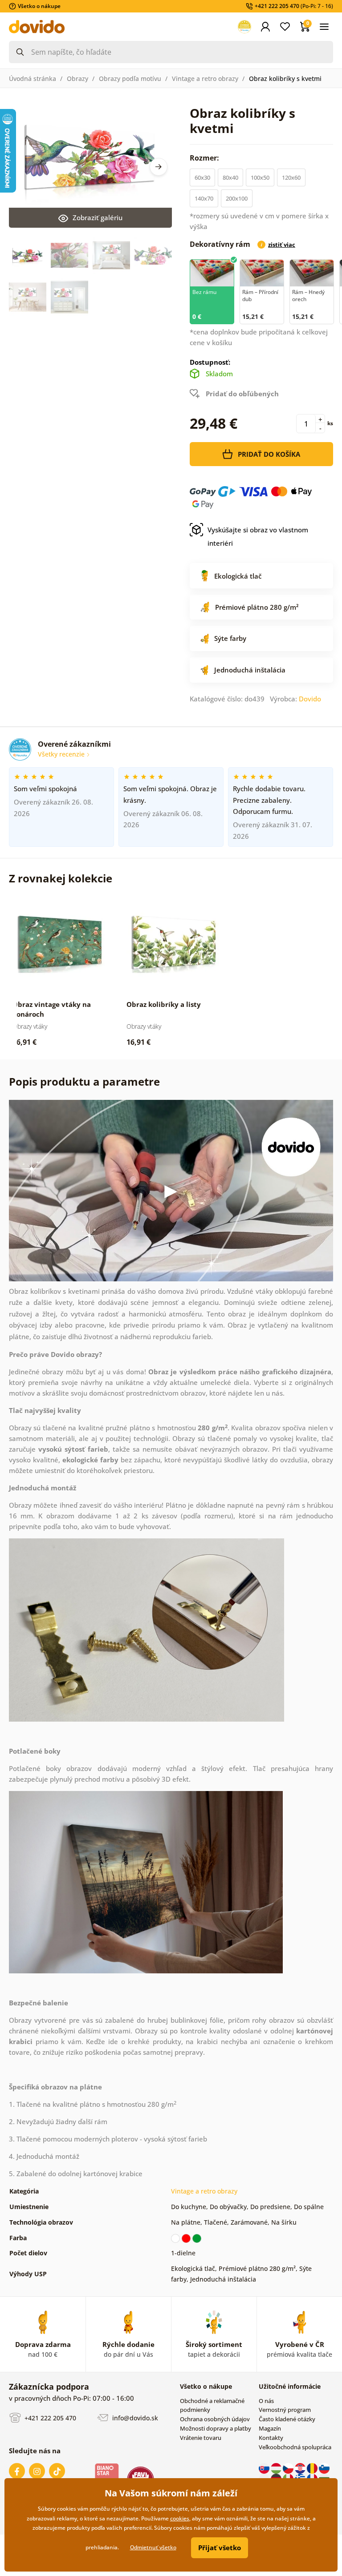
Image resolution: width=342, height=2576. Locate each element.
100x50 (260, 177)
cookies (180, 2518)
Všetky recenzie (62, 754)
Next (159, 167)
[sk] (265, 2467)
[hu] (277, 2467)
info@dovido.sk (134, 2418)
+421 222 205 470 (49, 2418)
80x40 (230, 177)
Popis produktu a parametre (84, 1081)
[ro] (313, 2467)
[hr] (301, 2467)
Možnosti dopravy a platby (216, 2428)
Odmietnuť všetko (153, 2547)
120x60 (291, 177)
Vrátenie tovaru (201, 2438)
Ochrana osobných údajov (215, 2419)
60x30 (202, 177)
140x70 (204, 198)
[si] (324, 2467)
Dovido (310, 699)
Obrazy (77, 78)
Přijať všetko (220, 2548)
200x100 (237, 198)
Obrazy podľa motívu (130, 78)
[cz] (289, 2467)
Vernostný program (285, 2410)
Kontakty (271, 2438)
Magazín (270, 2428)
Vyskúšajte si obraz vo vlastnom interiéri (258, 536)
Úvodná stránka (33, 78)
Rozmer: (205, 158)
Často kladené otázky (287, 2419)
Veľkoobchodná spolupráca (295, 2447)
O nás (266, 2401)
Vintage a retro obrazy (205, 78)
